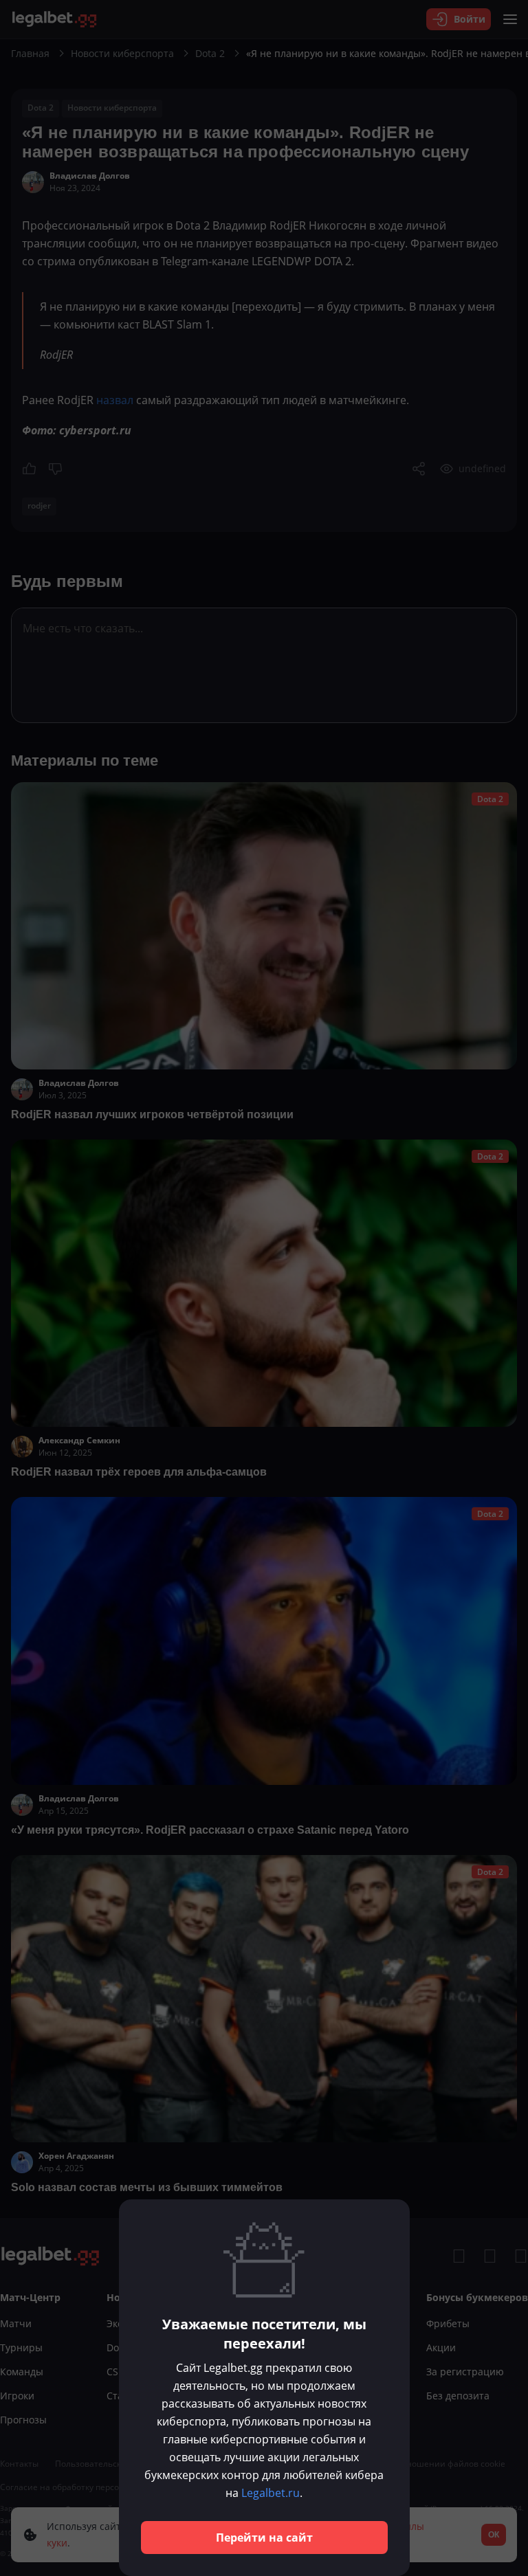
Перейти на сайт (264, 2538)
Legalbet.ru (271, 2493)
